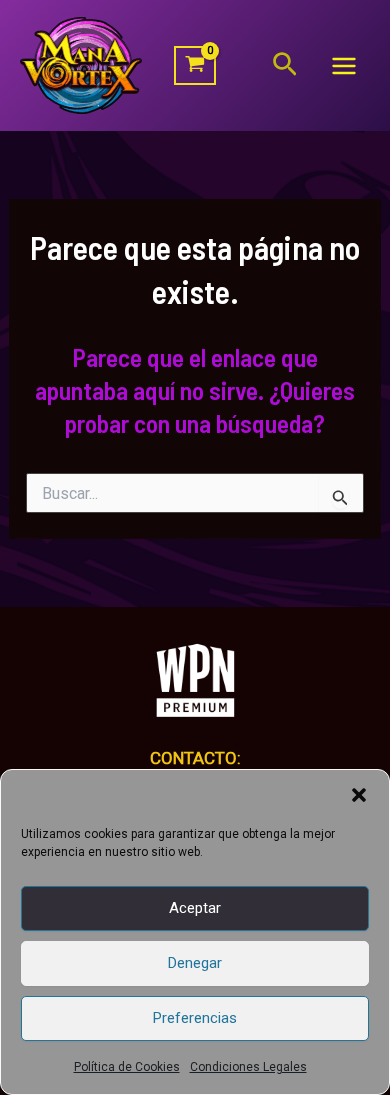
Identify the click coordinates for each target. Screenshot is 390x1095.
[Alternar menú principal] (344, 66)
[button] (359, 795)
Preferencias (195, 1018)
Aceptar (195, 908)
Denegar (195, 963)
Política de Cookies (127, 1067)
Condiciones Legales (248, 1067)
